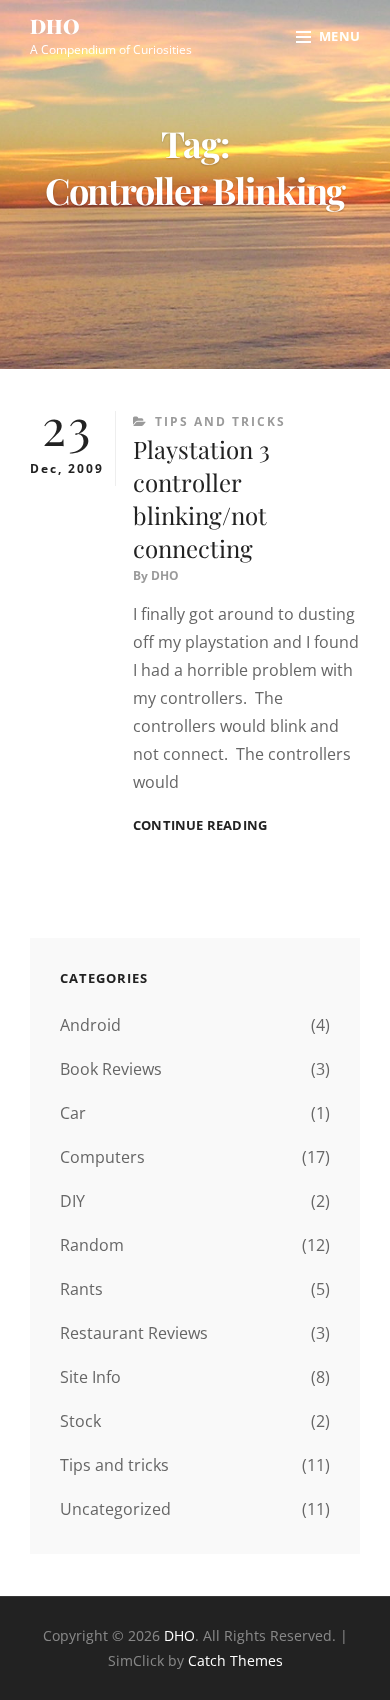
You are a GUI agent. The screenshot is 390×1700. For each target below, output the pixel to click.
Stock (80, 1421)
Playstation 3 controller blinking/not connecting (201, 498)
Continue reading (200, 825)
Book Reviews (111, 1069)
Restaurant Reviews (134, 1333)
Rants (81, 1289)
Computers (102, 1157)
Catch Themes (235, 1660)
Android (90, 1025)
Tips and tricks (220, 421)
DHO (55, 25)
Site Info (90, 1377)
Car (73, 1113)
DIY (72, 1201)
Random (92, 1245)
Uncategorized (115, 1509)
